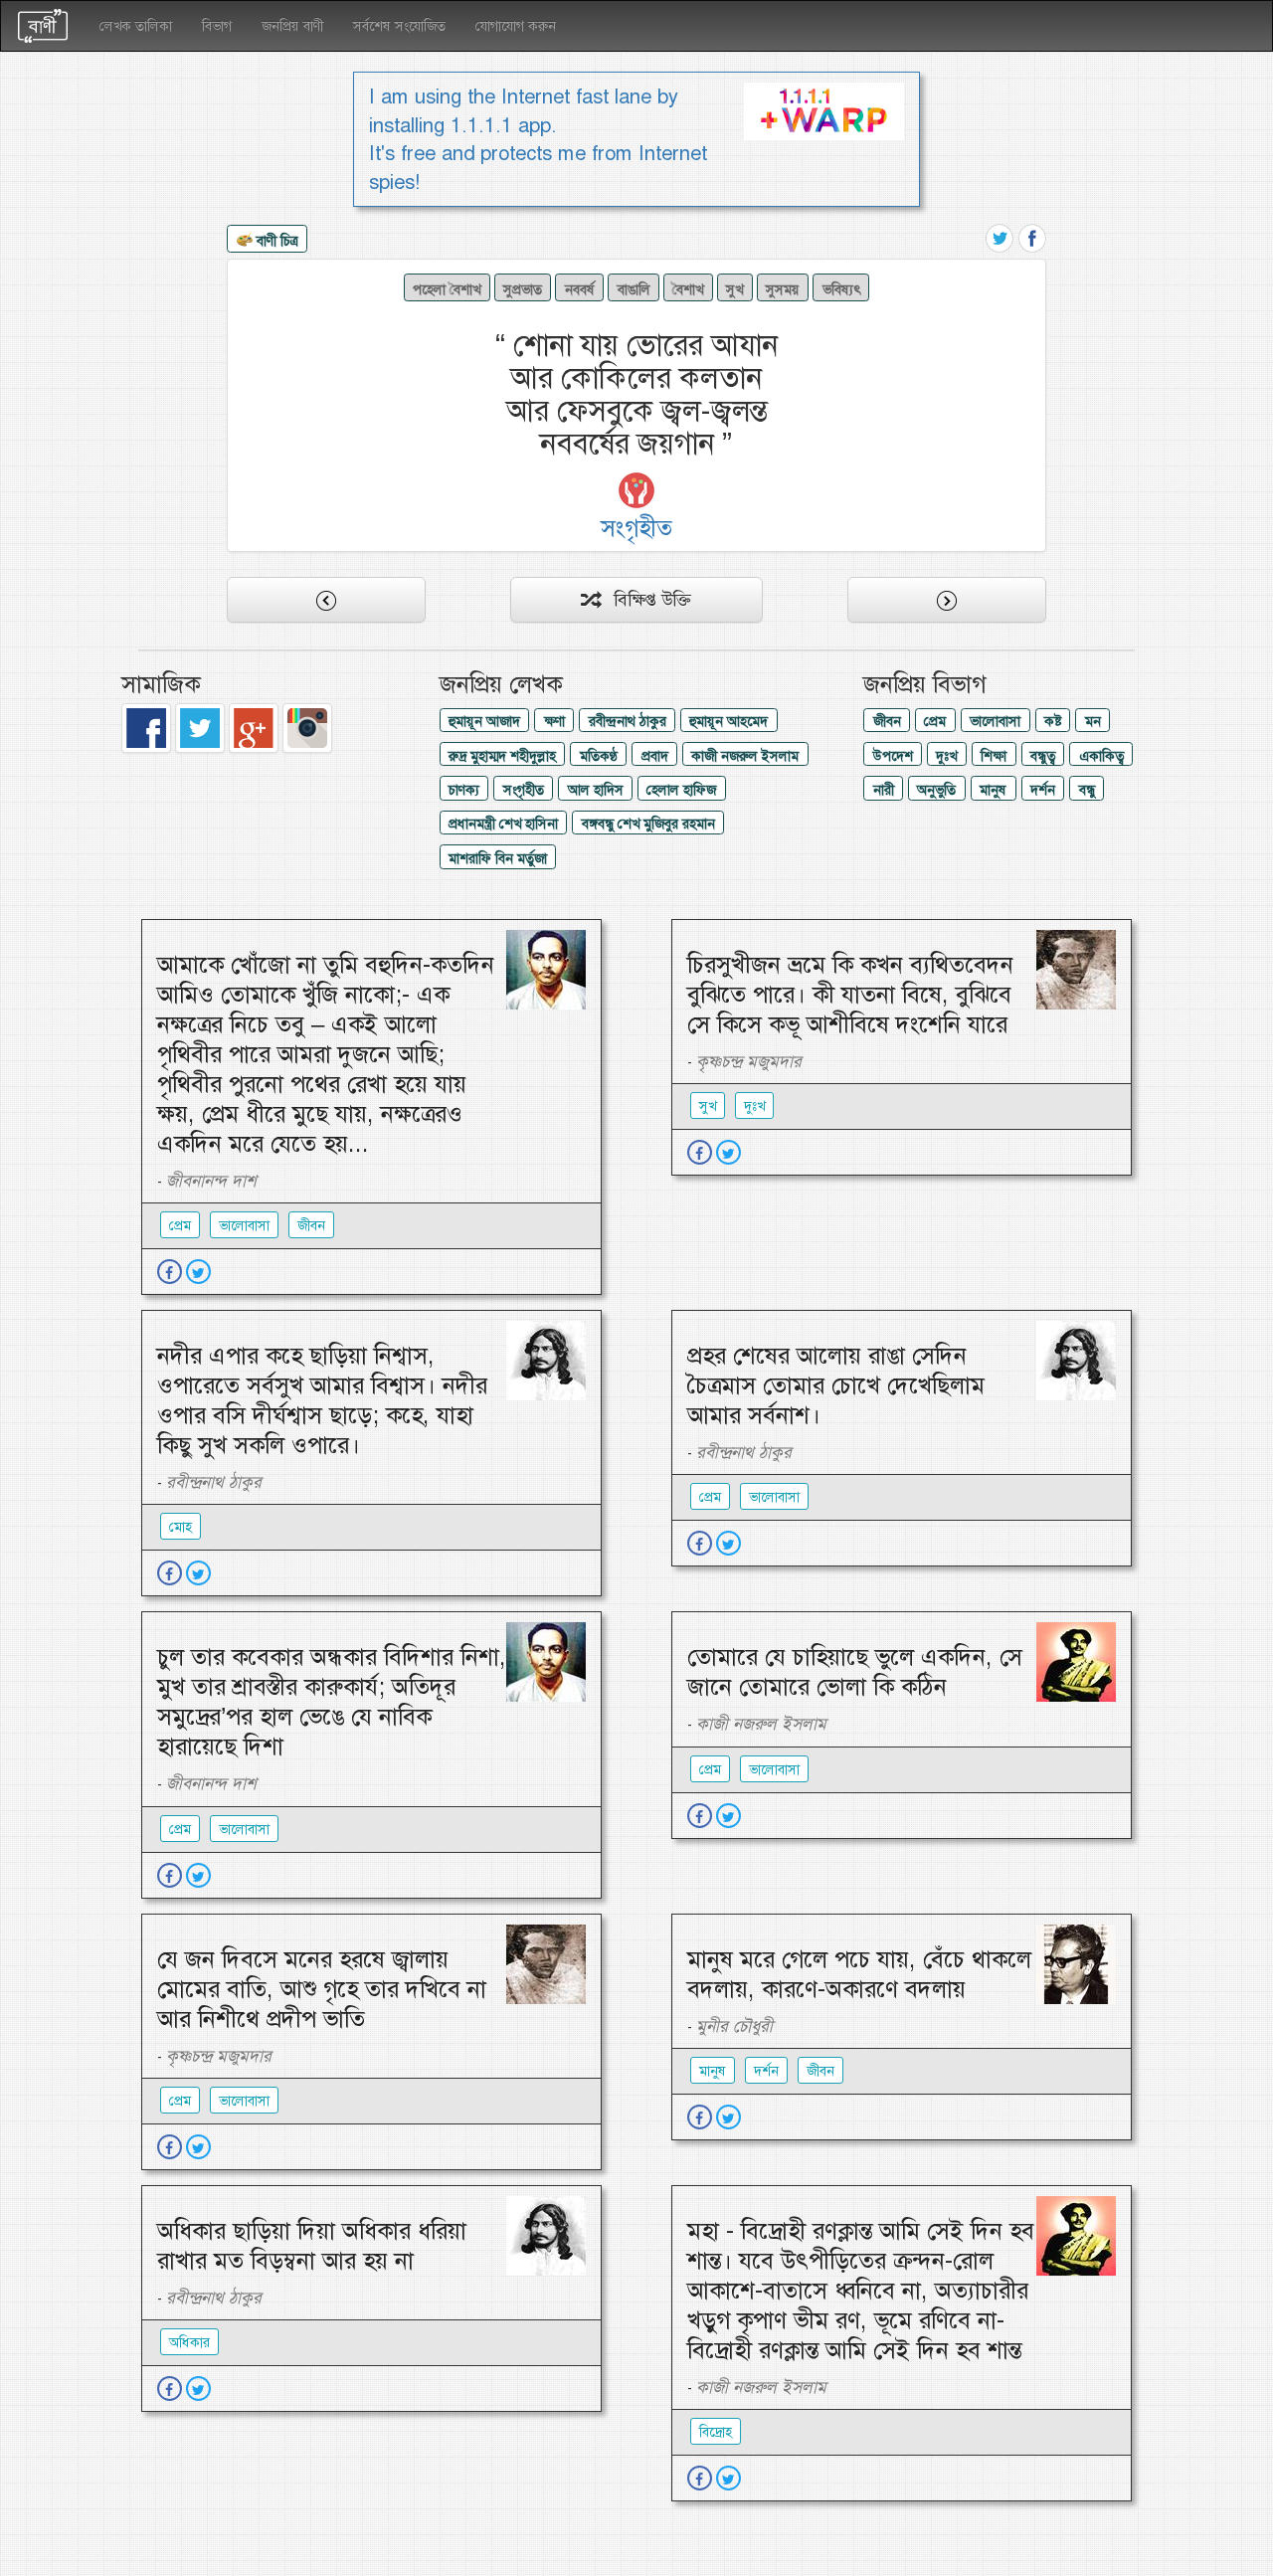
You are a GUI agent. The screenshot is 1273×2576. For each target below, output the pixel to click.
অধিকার (189, 2342)
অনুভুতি (936, 790)
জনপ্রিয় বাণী (292, 26)
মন (1093, 721)
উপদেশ (893, 756)
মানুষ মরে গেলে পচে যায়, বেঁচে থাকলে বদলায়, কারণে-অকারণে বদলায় (859, 1974)
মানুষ (993, 790)
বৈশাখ (688, 289)
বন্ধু (1087, 790)
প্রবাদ (655, 756)
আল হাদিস (596, 790)
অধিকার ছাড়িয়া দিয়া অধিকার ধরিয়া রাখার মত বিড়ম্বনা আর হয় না (312, 2246)
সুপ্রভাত (523, 289)
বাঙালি (634, 289)
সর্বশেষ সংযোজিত (399, 26)
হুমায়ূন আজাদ (484, 721)
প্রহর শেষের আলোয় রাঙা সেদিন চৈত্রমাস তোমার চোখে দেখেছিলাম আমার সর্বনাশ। (836, 1385)
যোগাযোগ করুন (516, 26)
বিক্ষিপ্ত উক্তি (645, 600)
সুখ (734, 289)
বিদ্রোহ (716, 2432)
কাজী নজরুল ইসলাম (745, 756)
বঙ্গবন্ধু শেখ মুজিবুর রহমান (648, 824)
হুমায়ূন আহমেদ (728, 721)
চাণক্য (464, 790)
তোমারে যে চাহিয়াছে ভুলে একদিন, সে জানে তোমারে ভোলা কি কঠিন (855, 1672)
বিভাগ (217, 26)
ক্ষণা (554, 721)
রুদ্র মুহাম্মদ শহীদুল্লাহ (502, 756)
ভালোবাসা (995, 721)
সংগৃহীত (524, 790)
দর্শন (1043, 790)
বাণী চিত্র (275, 240)
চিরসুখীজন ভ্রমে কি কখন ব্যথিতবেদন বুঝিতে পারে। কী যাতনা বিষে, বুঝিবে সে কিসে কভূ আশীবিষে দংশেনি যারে (850, 995)
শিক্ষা (994, 756)
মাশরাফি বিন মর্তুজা (498, 858)
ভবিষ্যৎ (841, 289)
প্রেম (935, 721)
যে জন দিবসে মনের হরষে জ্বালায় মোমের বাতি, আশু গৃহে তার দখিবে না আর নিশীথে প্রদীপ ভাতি (322, 1989)
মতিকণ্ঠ (599, 756)
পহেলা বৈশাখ (447, 289)
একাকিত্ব (1101, 756)
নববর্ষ (580, 289)
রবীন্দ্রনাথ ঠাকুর (628, 721)
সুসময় (783, 289)
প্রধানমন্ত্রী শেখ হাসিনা (503, 824)
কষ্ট (1053, 721)
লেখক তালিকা (136, 26)
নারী (884, 790)
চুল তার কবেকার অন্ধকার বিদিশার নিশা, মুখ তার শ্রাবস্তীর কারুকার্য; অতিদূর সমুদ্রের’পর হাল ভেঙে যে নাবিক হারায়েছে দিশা (332, 1702)
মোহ (181, 1527)
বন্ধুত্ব (1043, 756)
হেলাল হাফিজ (681, 790)
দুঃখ (946, 756)
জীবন (887, 721)
